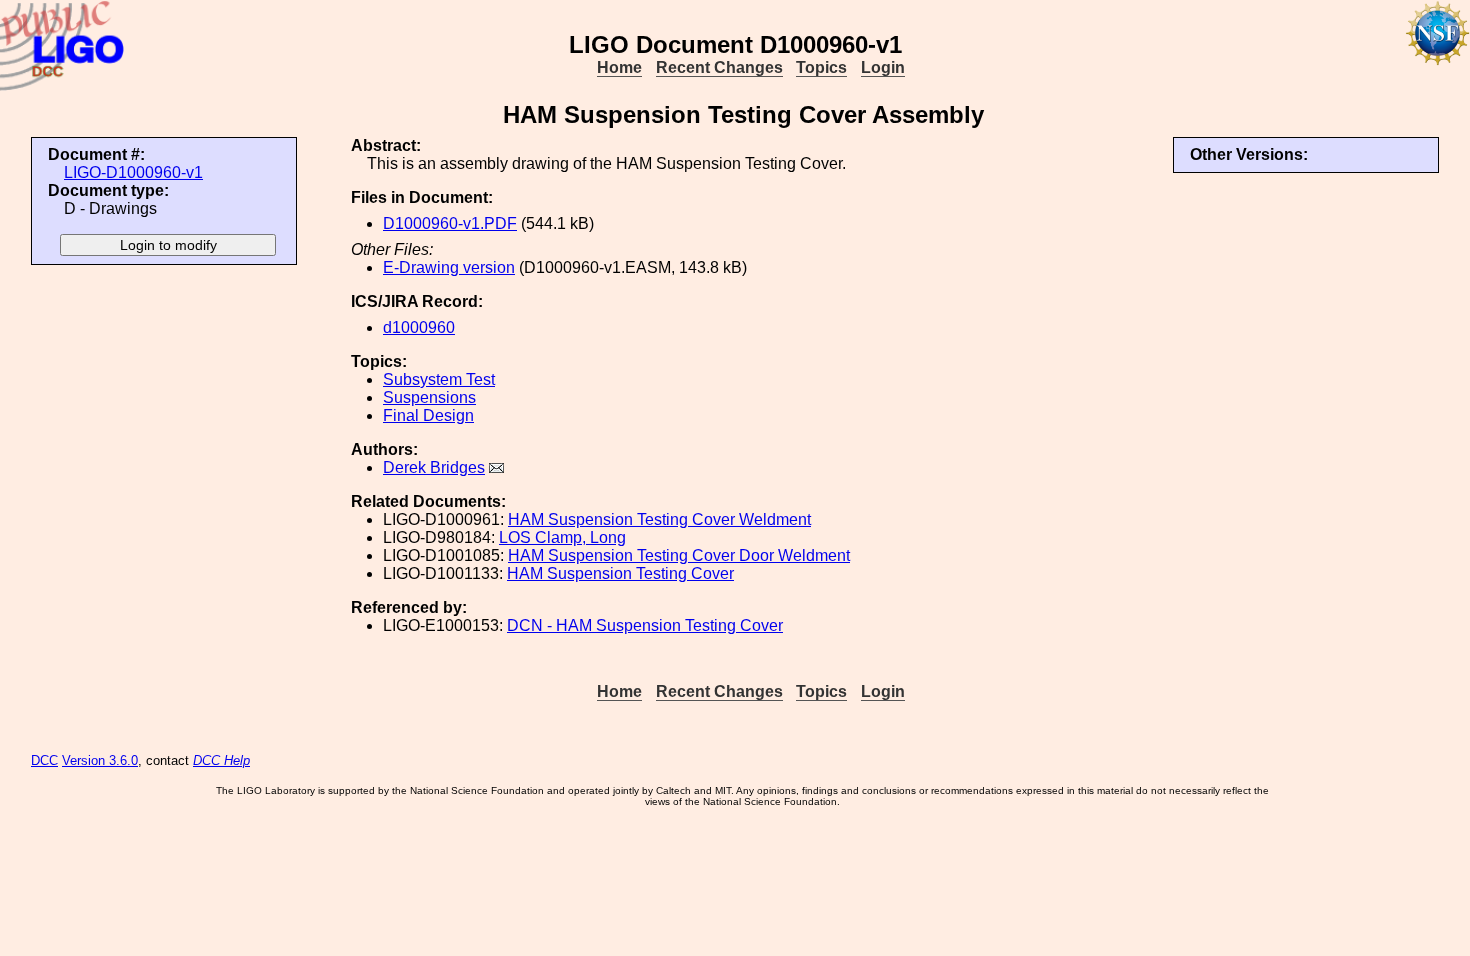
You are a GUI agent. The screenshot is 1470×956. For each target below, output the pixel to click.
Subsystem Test (439, 379)
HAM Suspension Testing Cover (620, 573)
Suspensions (429, 397)
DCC (44, 760)
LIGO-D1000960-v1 (133, 172)
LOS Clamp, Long (562, 537)
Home (619, 67)
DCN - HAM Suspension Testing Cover (645, 625)
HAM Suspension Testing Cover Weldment (659, 519)
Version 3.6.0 (100, 760)
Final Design (428, 415)
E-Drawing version (449, 267)
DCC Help (221, 760)
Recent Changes (719, 67)
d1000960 (419, 327)
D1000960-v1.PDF (450, 223)
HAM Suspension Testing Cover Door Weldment (679, 555)
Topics (821, 67)
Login (883, 67)
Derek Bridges (434, 467)
